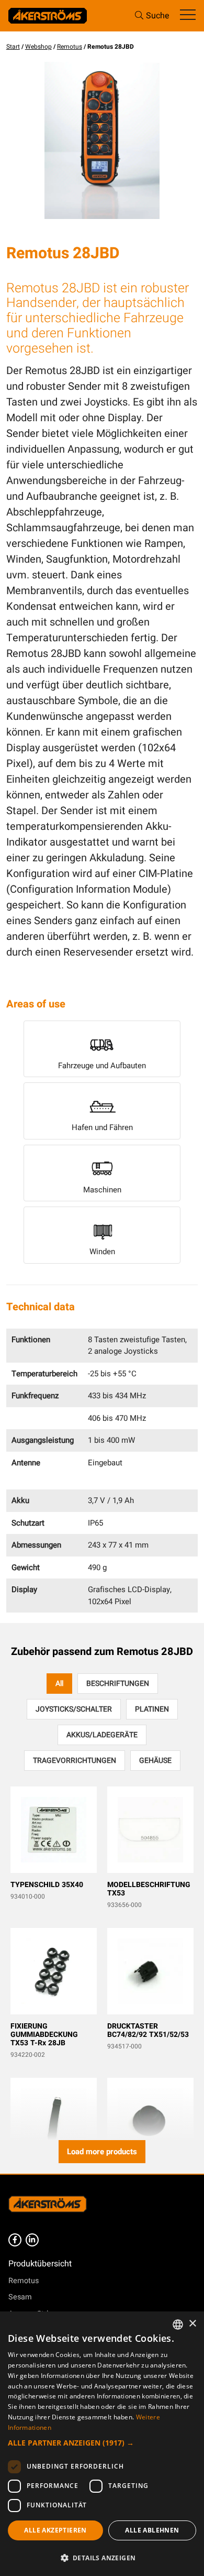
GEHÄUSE (155, 1761)
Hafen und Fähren (102, 1127)
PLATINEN (152, 1709)
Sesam (20, 2297)
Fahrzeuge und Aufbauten (102, 1066)
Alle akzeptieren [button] (55, 2530)
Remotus (70, 47)
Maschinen (102, 1190)
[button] (102, 2443)
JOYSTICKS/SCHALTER (74, 1709)
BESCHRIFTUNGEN (118, 1684)
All (59, 1684)
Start (13, 47)
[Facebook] (15, 2240)
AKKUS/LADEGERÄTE (102, 1735)
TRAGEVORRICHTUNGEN (75, 1761)
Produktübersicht (40, 2264)
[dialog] (102, 2444)
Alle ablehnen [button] (152, 2530)
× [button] (192, 2324)
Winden (102, 1252)
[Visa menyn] (188, 15)
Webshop (38, 47)
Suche (158, 16)
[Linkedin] (32, 2240)
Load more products (102, 2152)
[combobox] (178, 2325)
